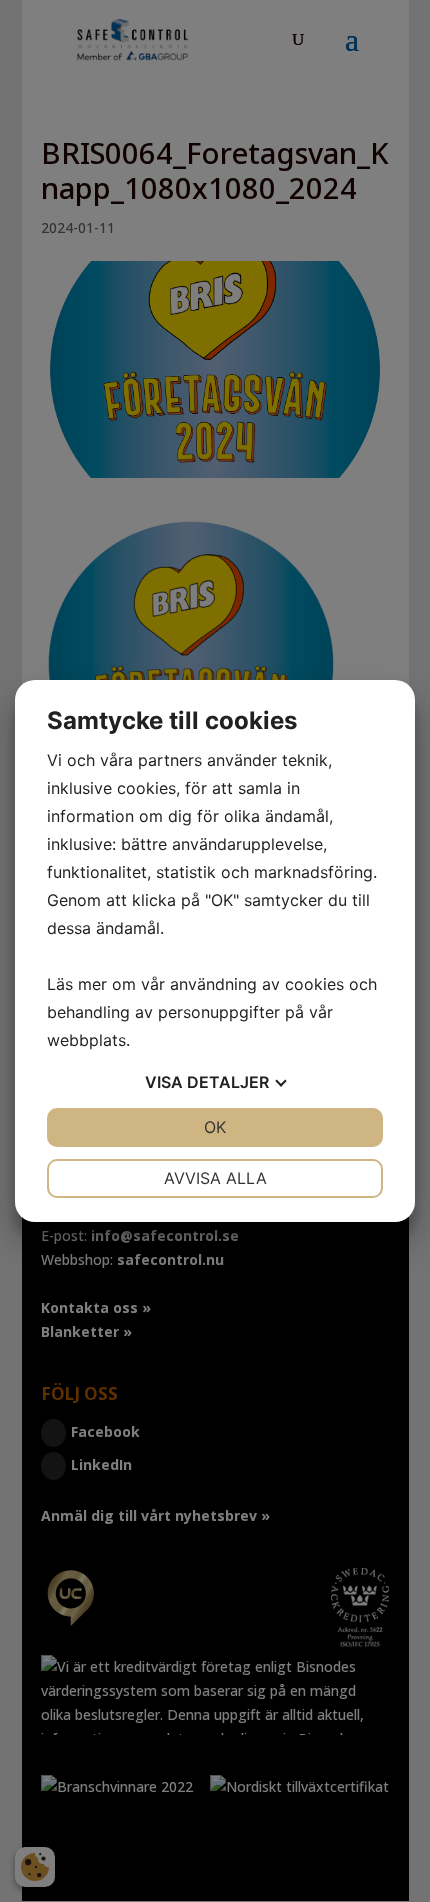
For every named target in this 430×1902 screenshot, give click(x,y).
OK (215, 1127)
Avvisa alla (215, 1178)
